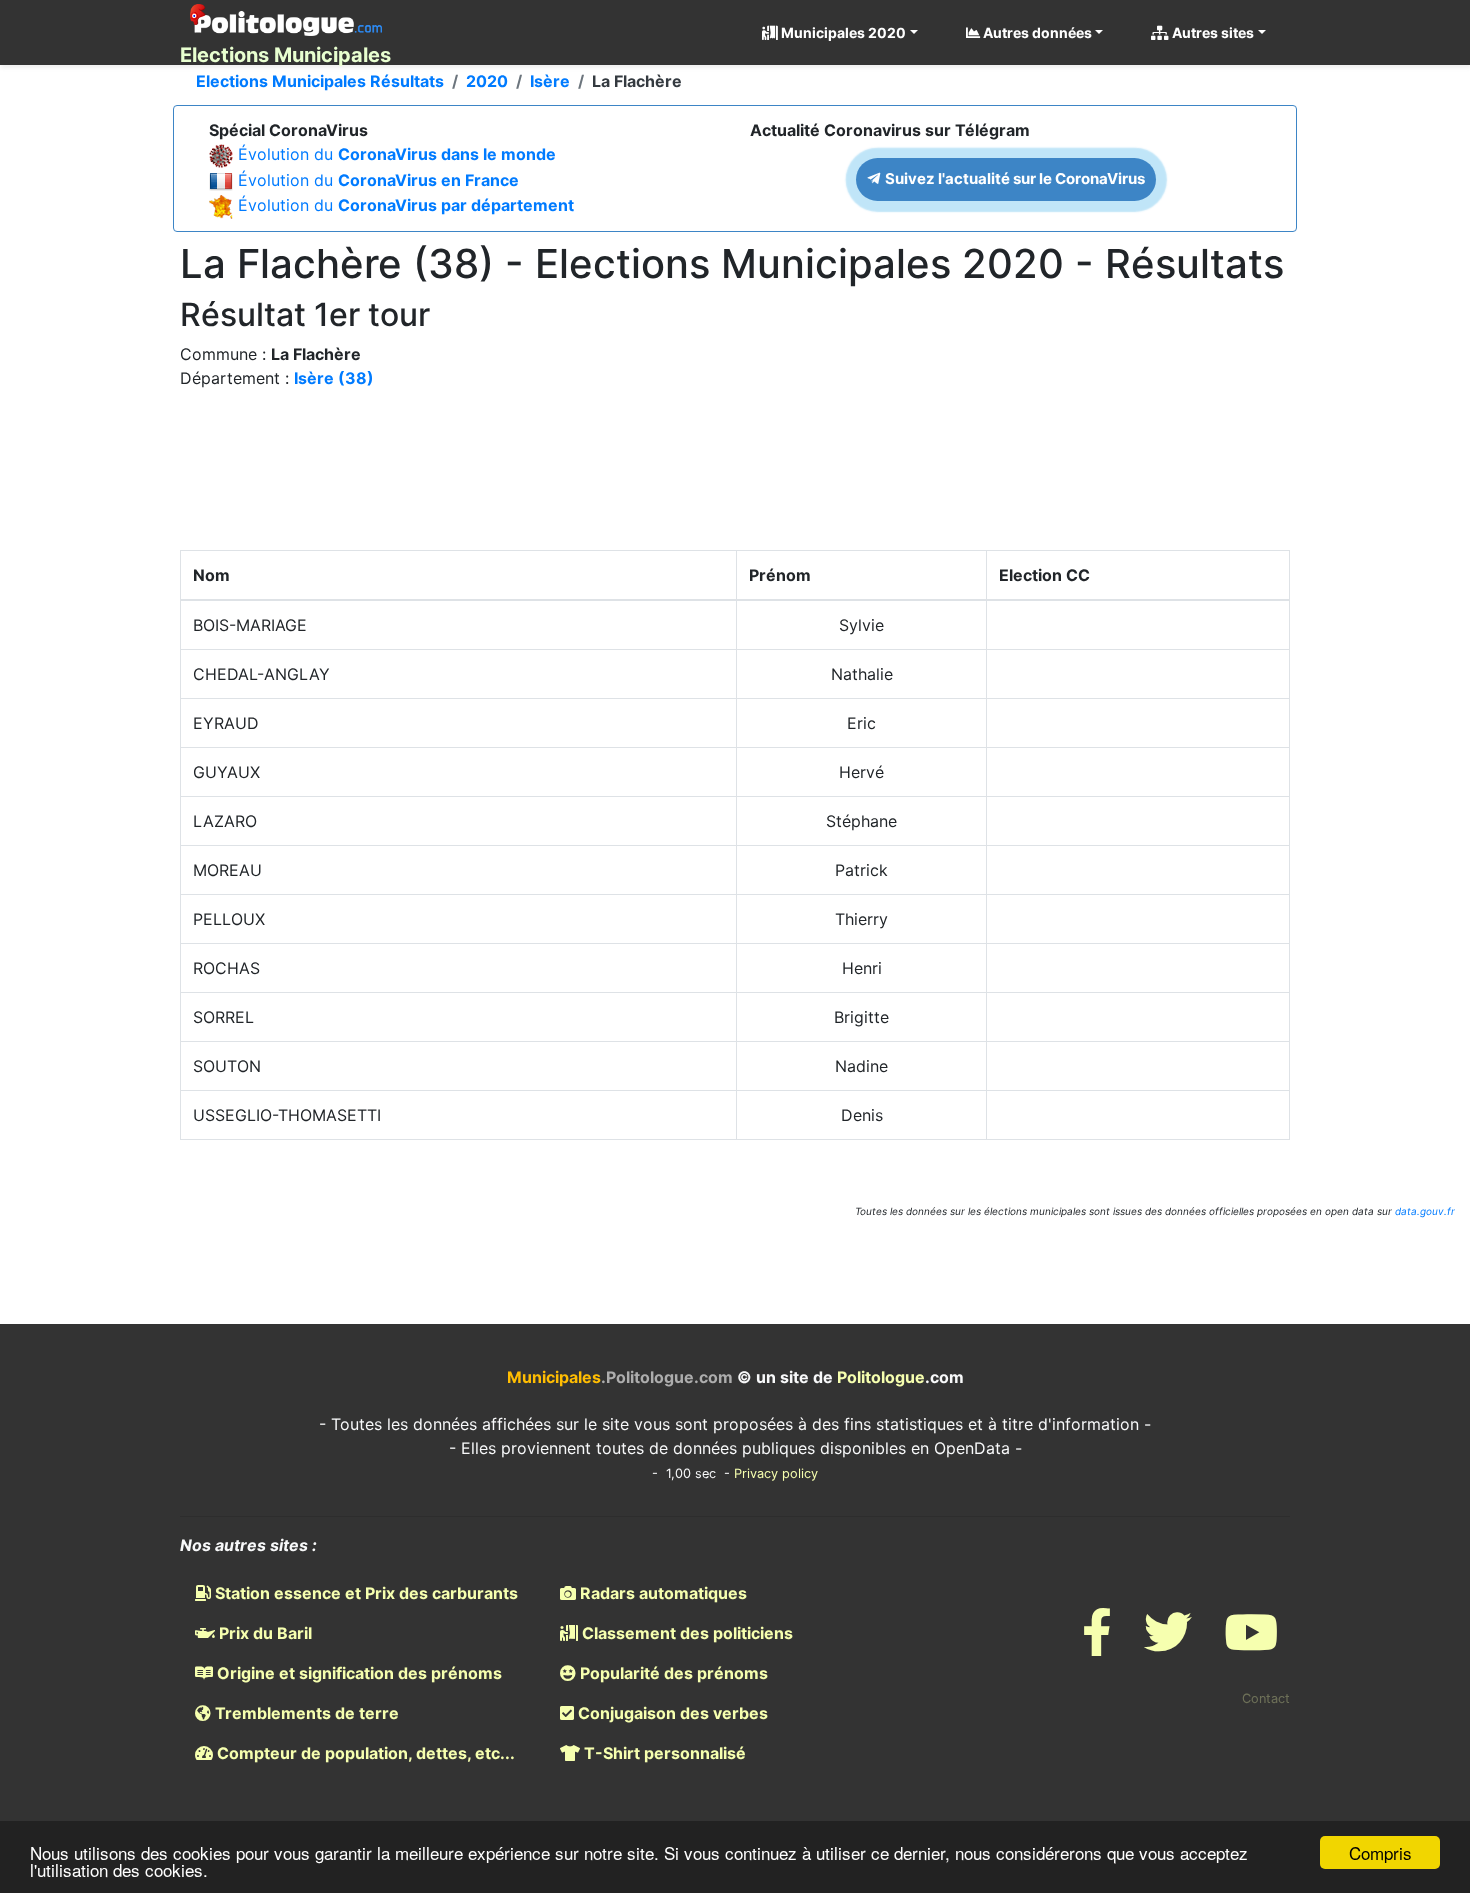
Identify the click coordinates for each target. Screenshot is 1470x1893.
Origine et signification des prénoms (357, 1673)
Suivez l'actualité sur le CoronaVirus (1013, 178)
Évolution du (397, 154)
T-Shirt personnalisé (663, 1753)
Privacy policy (776, 1473)
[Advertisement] (735, 475)
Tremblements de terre (305, 1713)
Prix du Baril (263, 1633)
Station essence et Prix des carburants (364, 1593)
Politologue (881, 1377)
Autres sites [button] (1211, 32)
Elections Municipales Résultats (320, 81)
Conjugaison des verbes (671, 1713)
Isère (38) (334, 378)
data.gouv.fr (1425, 1211)
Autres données (1036, 32)
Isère (550, 81)
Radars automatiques (661, 1593)
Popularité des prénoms (672, 1673)
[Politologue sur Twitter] (1168, 1644)
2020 (487, 81)
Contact (1266, 1698)
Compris (1380, 1852)
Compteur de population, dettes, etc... (364, 1753)
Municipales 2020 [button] (842, 32)
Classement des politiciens (685, 1633)
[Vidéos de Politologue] (1251, 1644)
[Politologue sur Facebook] (1097, 1644)
